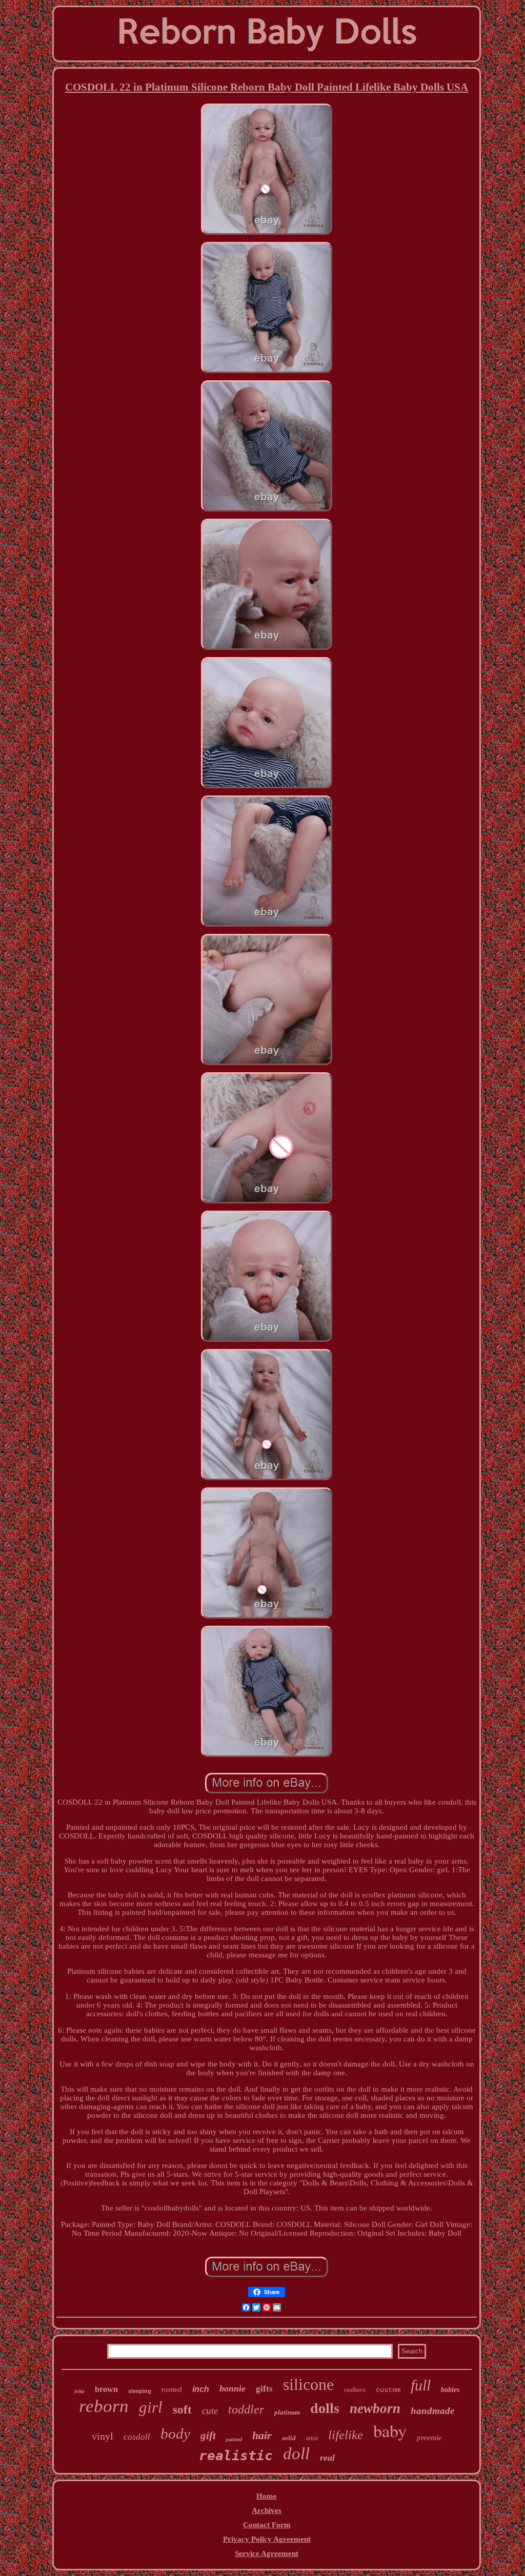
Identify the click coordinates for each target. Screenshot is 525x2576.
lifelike (346, 2435)
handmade (432, 2411)
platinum (287, 2412)
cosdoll (137, 2437)
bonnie (233, 2388)
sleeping (140, 2391)
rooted (172, 2389)
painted (234, 2439)
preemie (429, 2438)
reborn (104, 2406)
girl (151, 2407)
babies (450, 2390)
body (175, 2434)
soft (182, 2410)
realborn (355, 2390)
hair (262, 2435)
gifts (264, 2389)
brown (106, 2389)
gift (208, 2436)
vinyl (103, 2436)
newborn (375, 2408)
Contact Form (267, 2525)
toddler (246, 2409)
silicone (308, 2384)
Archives (267, 2510)
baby (390, 2430)
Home (267, 2496)
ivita (79, 2391)
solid (289, 2438)
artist (312, 2438)
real (327, 2458)
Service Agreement (267, 2553)
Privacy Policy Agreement (267, 2539)
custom (388, 2390)
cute (210, 2411)
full (421, 2385)
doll (296, 2454)
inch (201, 2389)
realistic (236, 2456)
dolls (325, 2408)
